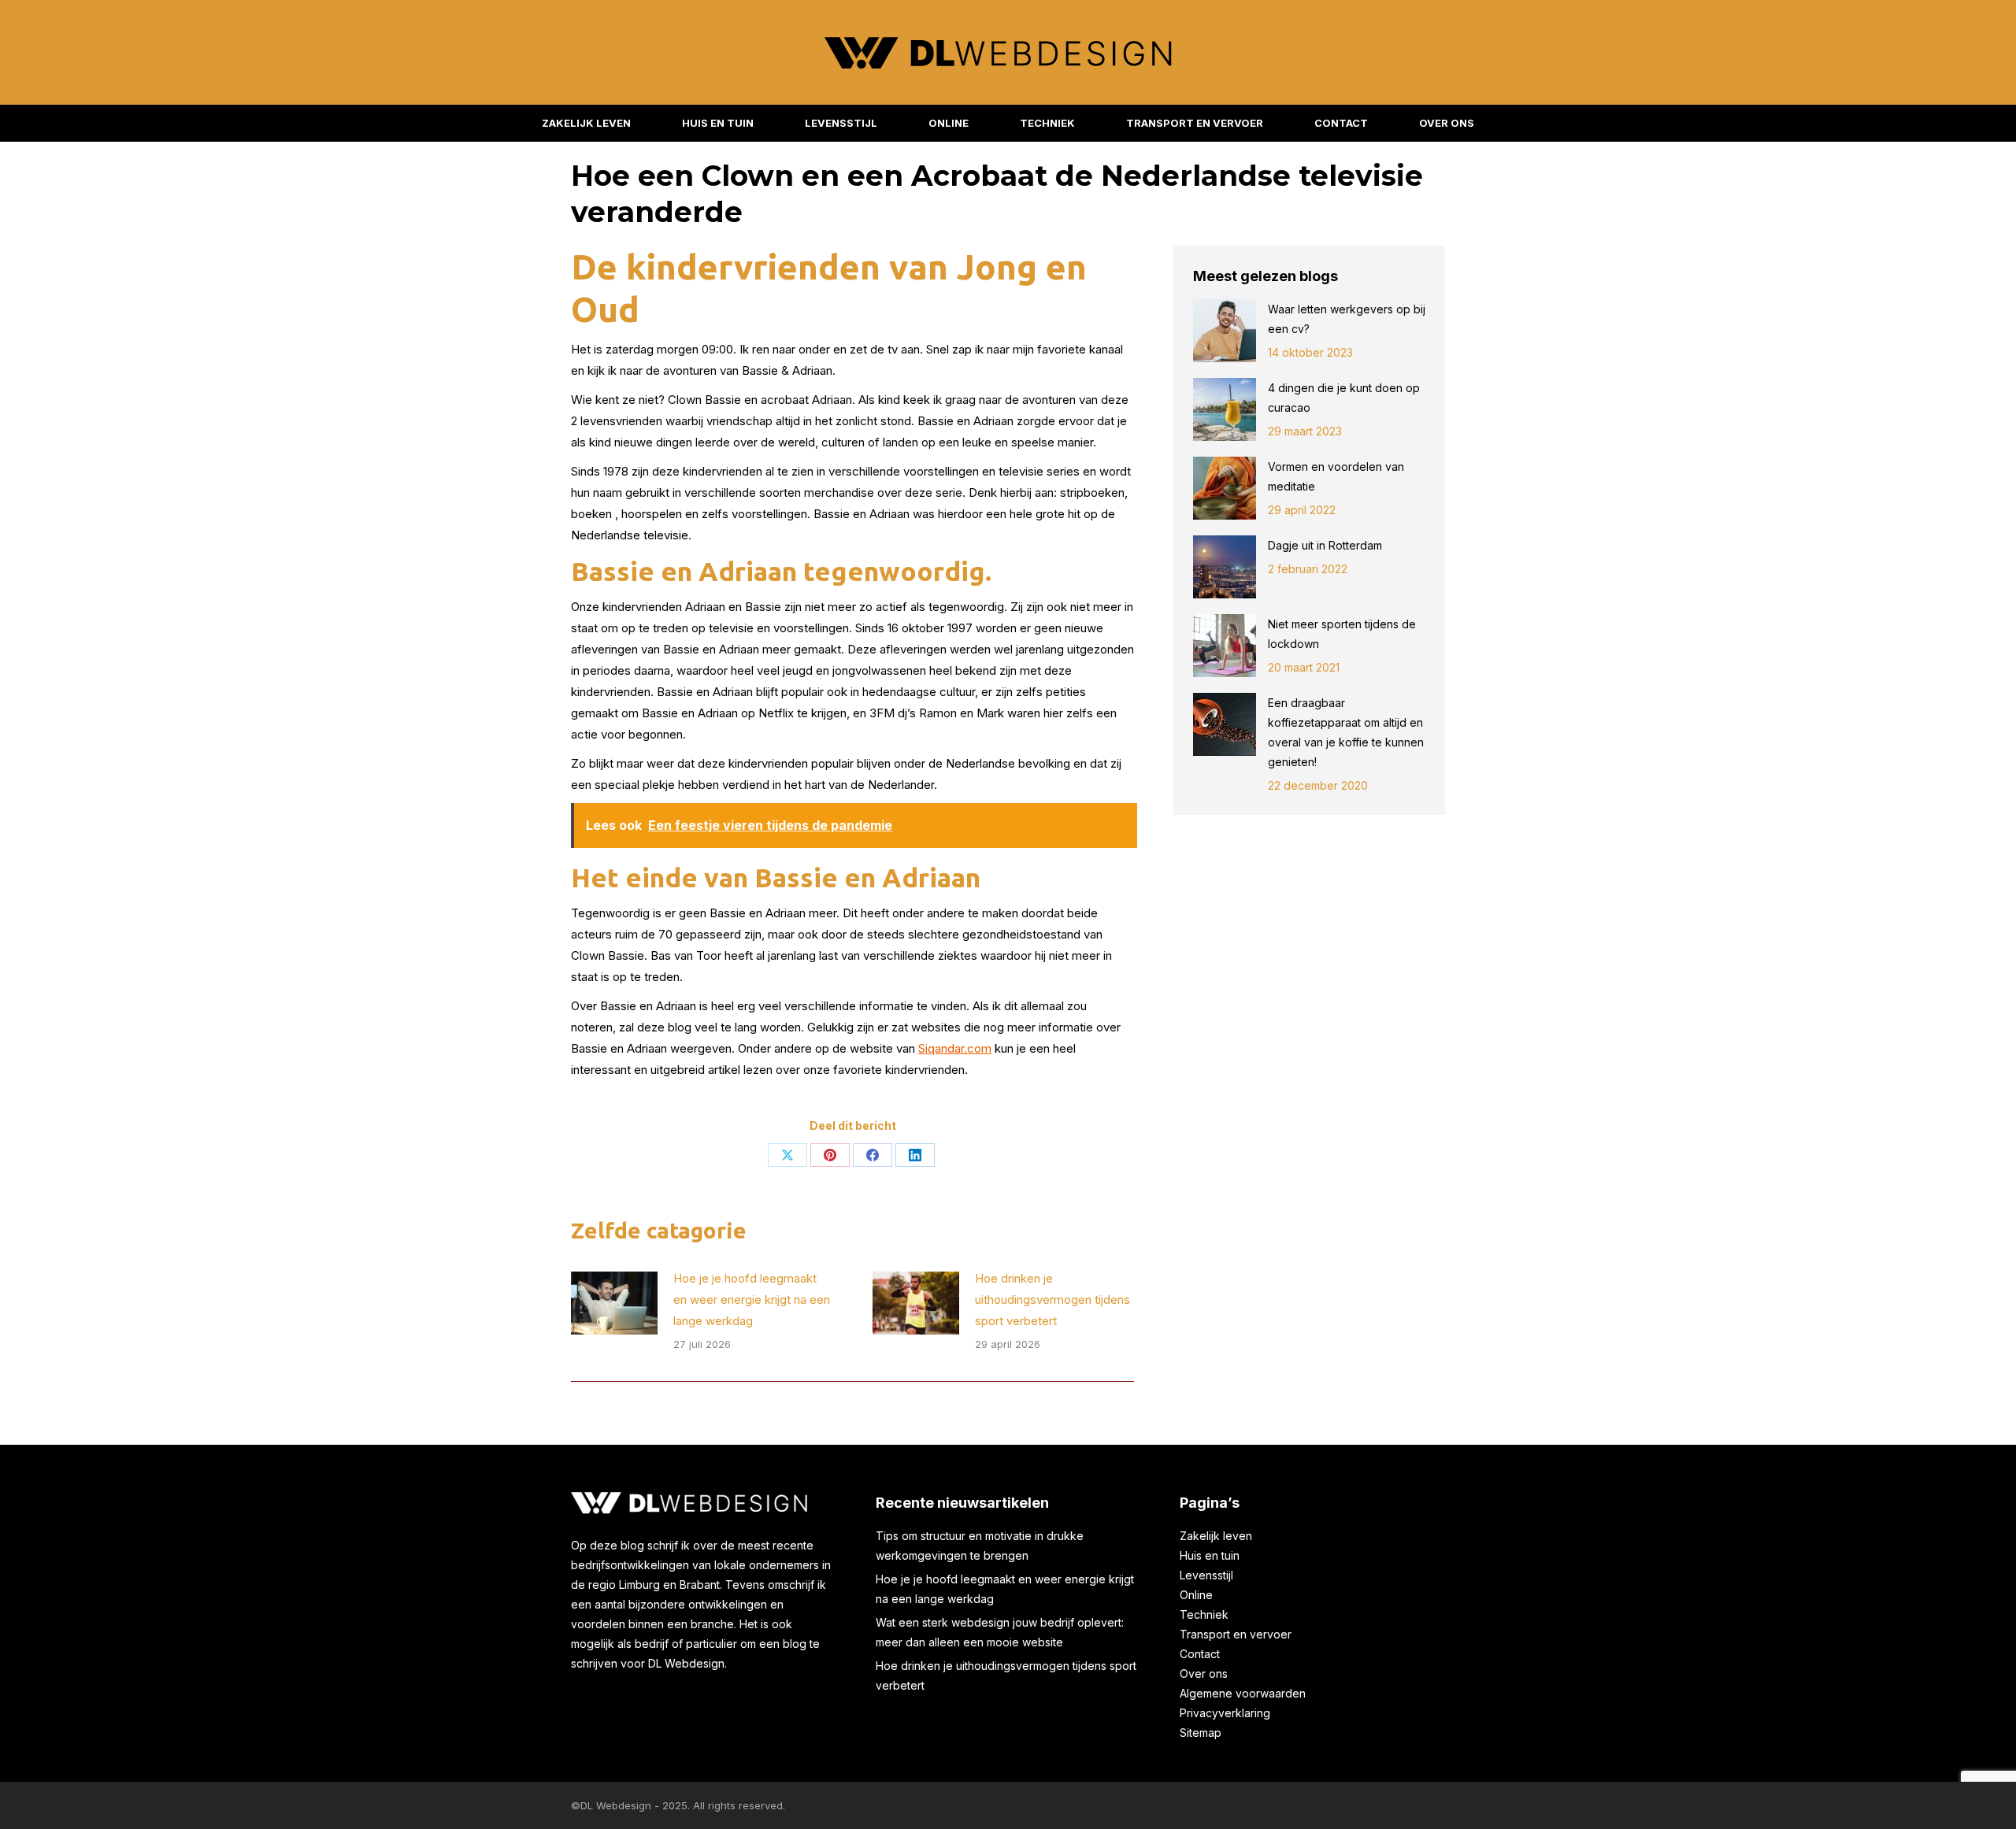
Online (1196, 1595)
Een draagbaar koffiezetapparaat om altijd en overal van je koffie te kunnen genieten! (1346, 732)
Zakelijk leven (1216, 1536)
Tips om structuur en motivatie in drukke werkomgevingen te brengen (980, 1546)
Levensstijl (1206, 1575)
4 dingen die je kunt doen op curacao (1344, 398)
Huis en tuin (1210, 1555)
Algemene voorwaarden (1243, 1693)
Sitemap (1201, 1733)
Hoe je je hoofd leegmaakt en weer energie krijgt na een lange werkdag (752, 1300)
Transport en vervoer (1236, 1634)
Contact (1200, 1654)
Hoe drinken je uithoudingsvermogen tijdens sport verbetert (1052, 1300)
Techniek (1204, 1614)
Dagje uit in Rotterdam (1327, 545)
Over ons (1204, 1673)
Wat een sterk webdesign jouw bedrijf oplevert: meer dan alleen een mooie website (1000, 1632)
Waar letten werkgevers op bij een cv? (1347, 319)
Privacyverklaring (1225, 1713)
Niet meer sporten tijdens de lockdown (1342, 634)
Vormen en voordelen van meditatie (1336, 476)
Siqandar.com (955, 1048)
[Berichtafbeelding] (614, 1303)
